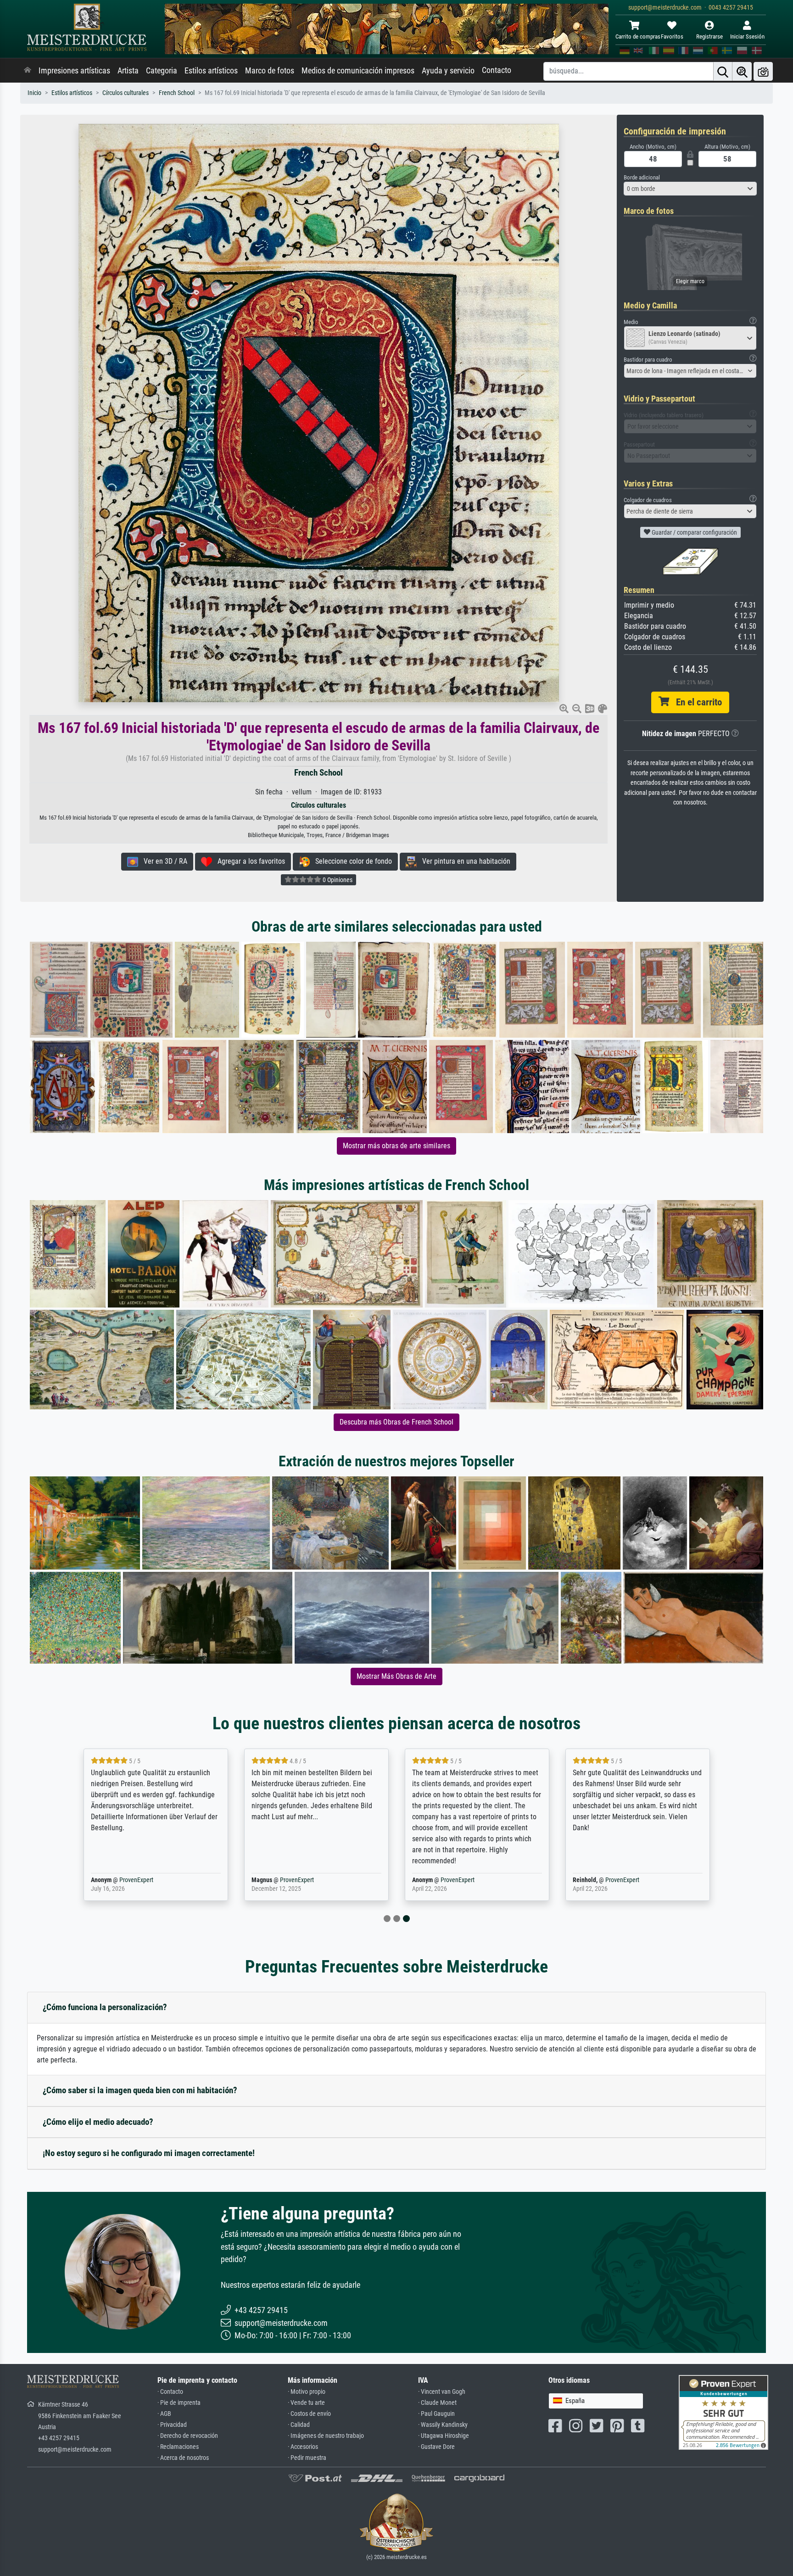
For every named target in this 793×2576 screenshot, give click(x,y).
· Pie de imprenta (179, 2403)
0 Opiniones (337, 880)
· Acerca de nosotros (183, 2458)
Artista (128, 71)
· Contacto (170, 2392)
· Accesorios (303, 2447)
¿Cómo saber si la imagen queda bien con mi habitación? (140, 2090)
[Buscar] (723, 71)
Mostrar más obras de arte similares (396, 1146)
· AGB (164, 2414)
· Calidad (299, 2425)
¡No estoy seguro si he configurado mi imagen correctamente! (149, 2153)
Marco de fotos (270, 71)
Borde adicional (642, 177)
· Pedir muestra (307, 2458)
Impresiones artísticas (74, 71)
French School (177, 93)
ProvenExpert (136, 1880)
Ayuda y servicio (448, 71)
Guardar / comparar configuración (694, 532)
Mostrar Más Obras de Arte (396, 1676)
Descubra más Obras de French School (396, 1422)
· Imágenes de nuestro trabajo (326, 2436)
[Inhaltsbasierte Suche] (742, 71)
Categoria (162, 71)
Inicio (34, 93)
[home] (28, 71)
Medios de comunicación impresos (358, 71)
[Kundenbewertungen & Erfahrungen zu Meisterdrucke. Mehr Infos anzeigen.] (723, 2411)
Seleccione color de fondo (351, 861)
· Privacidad (172, 2425)
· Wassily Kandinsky (443, 2425)
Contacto (497, 70)
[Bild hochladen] (763, 71)
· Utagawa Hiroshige (444, 2436)
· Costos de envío (309, 2414)
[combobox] (690, 189)
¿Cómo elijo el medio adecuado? (98, 2122)
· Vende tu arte (306, 2403)
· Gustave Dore (436, 2447)
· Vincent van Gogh (442, 2392)
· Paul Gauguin (436, 2414)
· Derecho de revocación (188, 2436)
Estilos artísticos (211, 71)
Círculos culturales (126, 93)
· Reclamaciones (178, 2447)
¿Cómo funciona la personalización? (105, 2007)
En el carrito (695, 702)
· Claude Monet (437, 2403)
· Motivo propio (307, 2392)
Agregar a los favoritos (249, 861)
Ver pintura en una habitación (464, 861)
